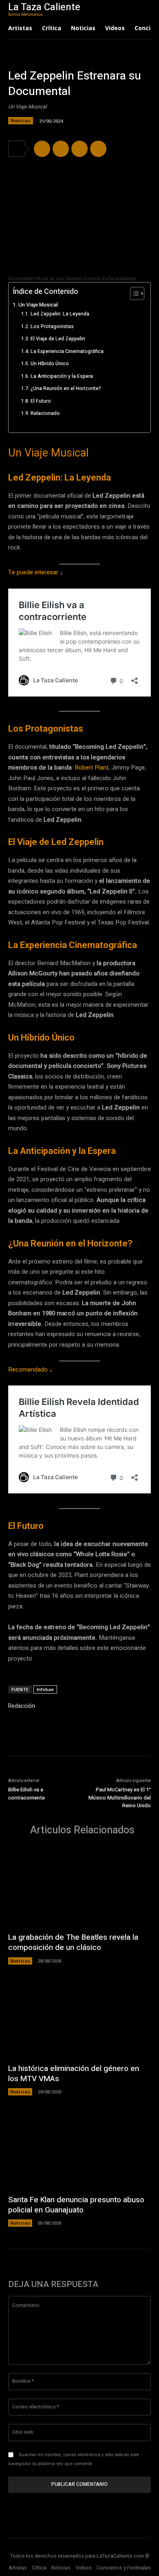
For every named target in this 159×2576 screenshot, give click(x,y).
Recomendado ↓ (30, 1370)
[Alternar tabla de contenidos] (133, 293)
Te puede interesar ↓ (36, 572)
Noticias (21, 120)
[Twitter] (61, 149)
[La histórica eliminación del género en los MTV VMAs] (79, 2018)
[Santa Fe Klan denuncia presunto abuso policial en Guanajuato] (79, 2149)
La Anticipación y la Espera (62, 376)
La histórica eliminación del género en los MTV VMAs (74, 2074)
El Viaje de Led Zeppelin (58, 339)
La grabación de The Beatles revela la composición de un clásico (73, 1942)
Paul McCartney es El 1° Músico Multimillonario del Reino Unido (120, 1797)
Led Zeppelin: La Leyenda (60, 314)
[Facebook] (42, 149)
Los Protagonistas (52, 326)
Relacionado (45, 413)
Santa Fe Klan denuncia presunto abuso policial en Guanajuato (76, 2205)
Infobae (45, 1689)
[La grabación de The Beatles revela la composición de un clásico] (79, 1887)
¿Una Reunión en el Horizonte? (66, 388)
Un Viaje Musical (38, 305)
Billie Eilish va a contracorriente (26, 1794)
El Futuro (41, 401)
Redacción (22, 1706)
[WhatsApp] (79, 149)
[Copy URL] (98, 149)
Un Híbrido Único (50, 364)
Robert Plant (92, 768)
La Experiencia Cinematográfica (67, 351)
